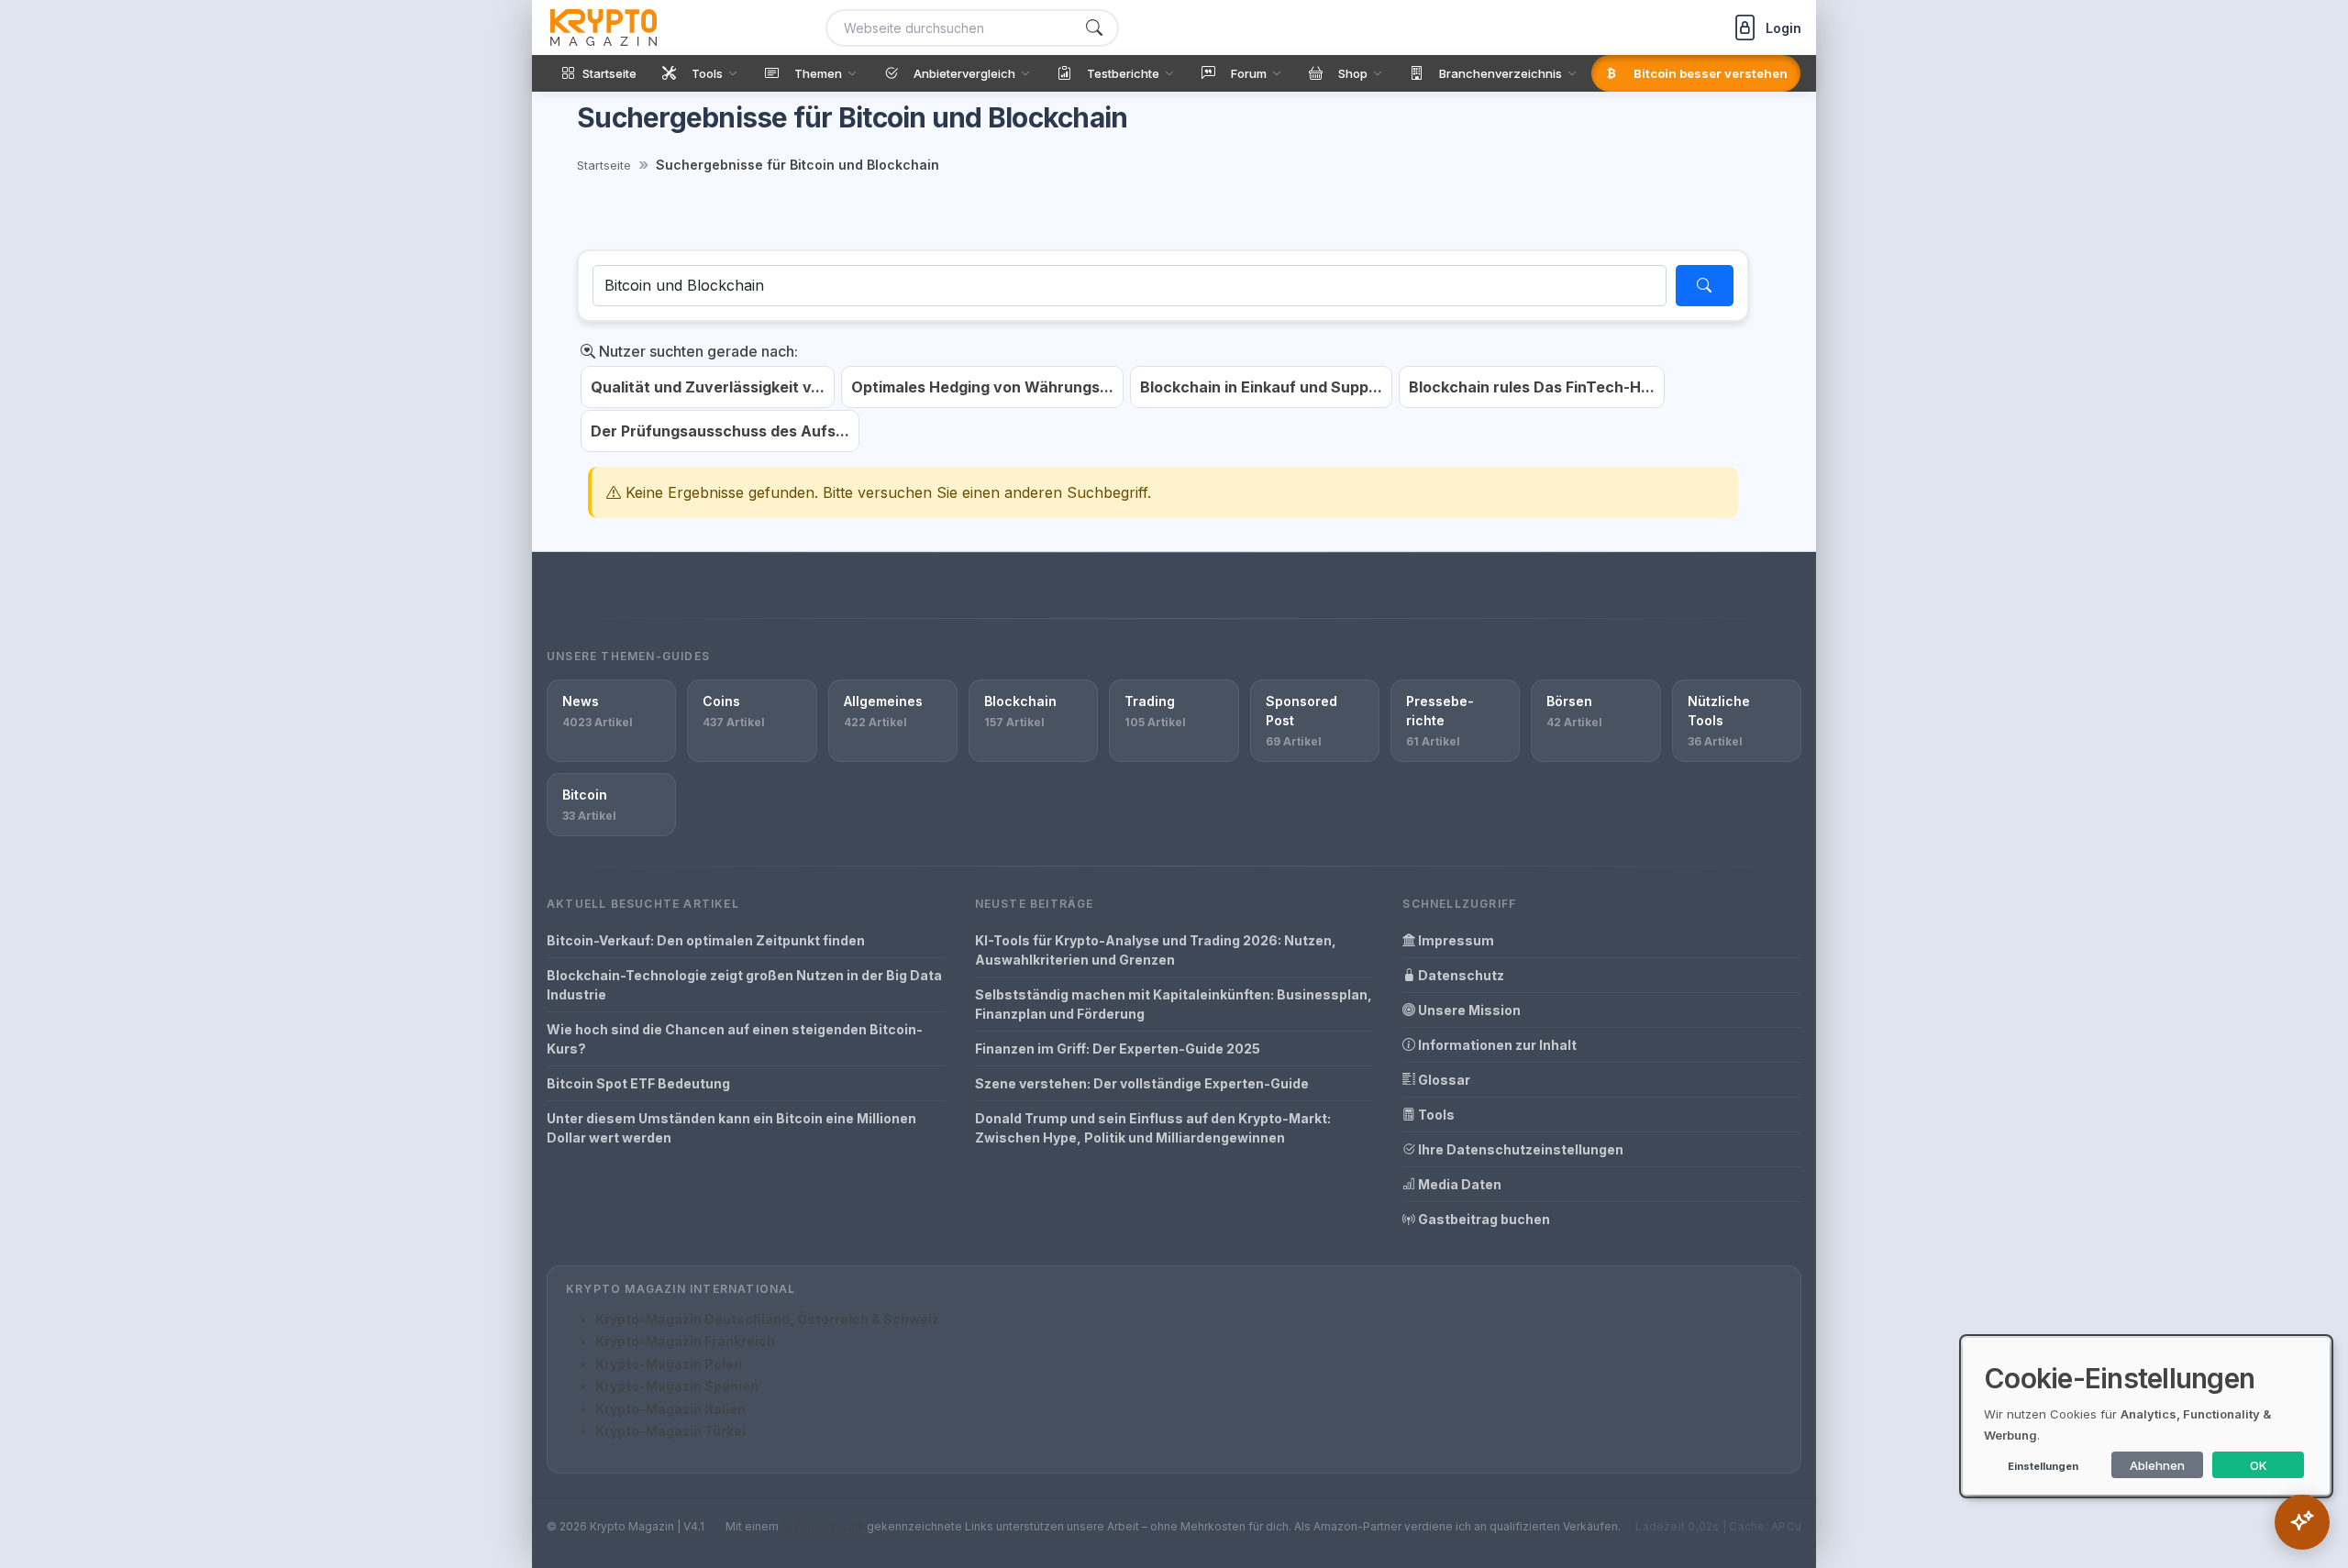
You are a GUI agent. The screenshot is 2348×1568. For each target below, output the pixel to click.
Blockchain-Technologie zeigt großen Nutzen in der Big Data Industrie (744, 985)
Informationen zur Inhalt (1496, 1045)
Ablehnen (2157, 1465)
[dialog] (2146, 1416)
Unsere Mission (1468, 1010)
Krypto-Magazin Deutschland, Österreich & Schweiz (767, 1319)
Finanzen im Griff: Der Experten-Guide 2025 (1118, 1049)
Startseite (604, 165)
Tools (1435, 1115)
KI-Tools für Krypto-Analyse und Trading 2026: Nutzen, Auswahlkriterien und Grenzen (1156, 950)
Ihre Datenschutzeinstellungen (1519, 1149)
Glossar (1443, 1080)
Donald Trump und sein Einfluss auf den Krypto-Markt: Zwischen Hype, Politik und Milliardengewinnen (1153, 1128)
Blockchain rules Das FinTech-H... (1532, 387)
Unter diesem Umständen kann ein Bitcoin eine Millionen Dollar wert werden (731, 1128)
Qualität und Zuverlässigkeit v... (708, 387)
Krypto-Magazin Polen (669, 1364)
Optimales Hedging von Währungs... (982, 387)
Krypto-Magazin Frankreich (685, 1341)
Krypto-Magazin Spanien (677, 1386)
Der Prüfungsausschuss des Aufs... (720, 431)
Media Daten (1458, 1184)
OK (2259, 1465)
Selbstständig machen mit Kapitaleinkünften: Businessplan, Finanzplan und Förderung (1174, 1004)
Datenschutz (1460, 975)
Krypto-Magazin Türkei (670, 1431)
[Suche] (1094, 28)
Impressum (1455, 940)
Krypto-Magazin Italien (670, 1409)
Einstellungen (2043, 1466)
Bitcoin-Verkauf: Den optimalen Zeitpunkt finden (706, 940)
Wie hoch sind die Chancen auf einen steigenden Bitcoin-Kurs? (735, 1039)
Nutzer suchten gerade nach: (697, 351)
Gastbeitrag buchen (1483, 1219)
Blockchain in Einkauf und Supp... (1261, 387)
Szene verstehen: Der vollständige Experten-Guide (1142, 1083)
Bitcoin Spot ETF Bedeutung (638, 1083)
